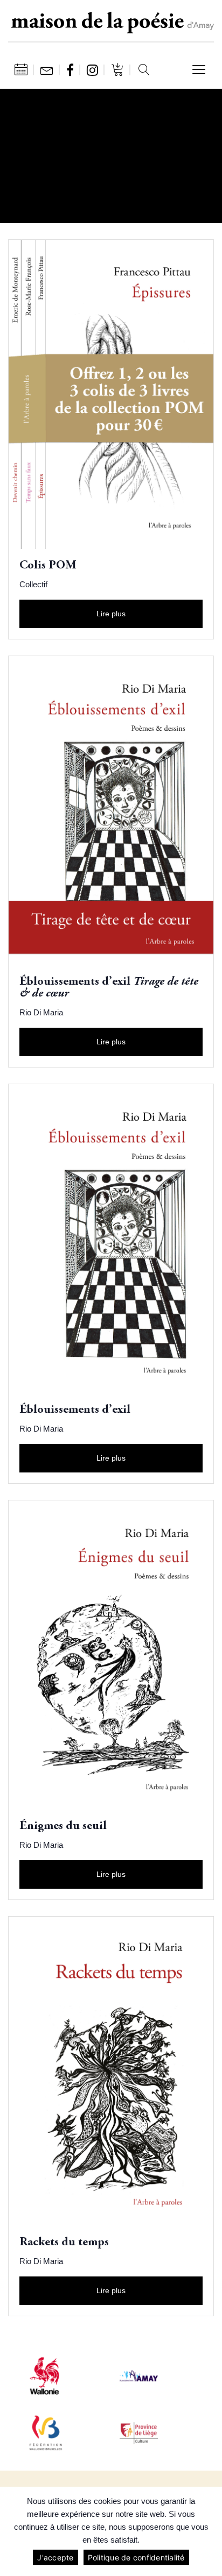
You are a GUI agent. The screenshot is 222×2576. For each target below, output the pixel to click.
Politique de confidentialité (136, 2557)
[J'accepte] (209, 2531)
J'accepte (55, 2557)
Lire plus (111, 614)
